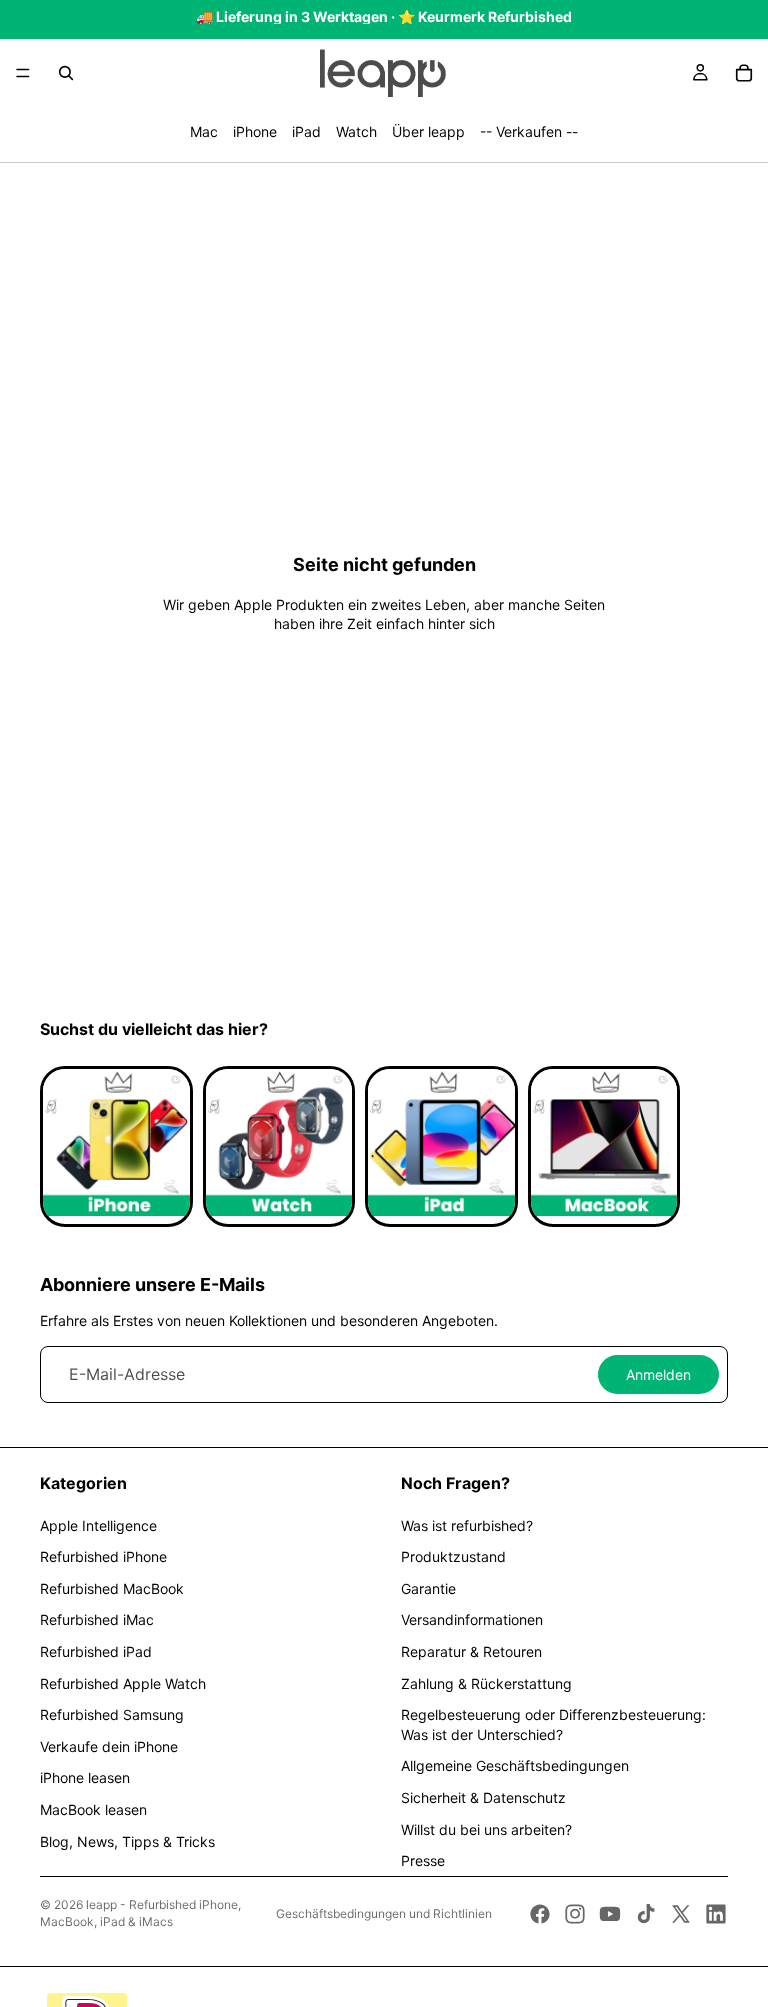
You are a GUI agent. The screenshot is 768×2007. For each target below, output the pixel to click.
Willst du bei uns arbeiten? (486, 1829)
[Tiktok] (646, 1914)
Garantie (428, 1588)
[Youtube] (610, 1914)
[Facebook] (540, 1914)
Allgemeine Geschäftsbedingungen (515, 1765)
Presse (423, 1860)
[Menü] (23, 73)
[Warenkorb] (744, 73)
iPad (306, 131)
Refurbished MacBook (112, 1588)
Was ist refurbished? (467, 1525)
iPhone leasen (85, 1777)
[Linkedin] (716, 1914)
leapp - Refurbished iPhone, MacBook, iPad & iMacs (140, 1913)
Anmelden (658, 1374)
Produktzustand (453, 1556)
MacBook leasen (93, 1809)
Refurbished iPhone (103, 1556)
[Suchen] (66, 73)
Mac (204, 131)
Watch (356, 131)
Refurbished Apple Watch (123, 1683)
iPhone (255, 131)
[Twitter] (681, 1914)
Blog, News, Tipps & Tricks (127, 1841)
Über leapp (428, 131)
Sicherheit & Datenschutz (483, 1797)
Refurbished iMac (97, 1619)
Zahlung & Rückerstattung (486, 1683)
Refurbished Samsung (112, 1714)
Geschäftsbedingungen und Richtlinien (384, 1913)
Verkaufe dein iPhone (109, 1746)
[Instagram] (575, 1914)
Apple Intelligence (98, 1525)
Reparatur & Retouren (471, 1651)
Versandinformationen (472, 1619)
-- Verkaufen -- (529, 131)
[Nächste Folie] (706, 1147)
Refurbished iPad (96, 1651)
